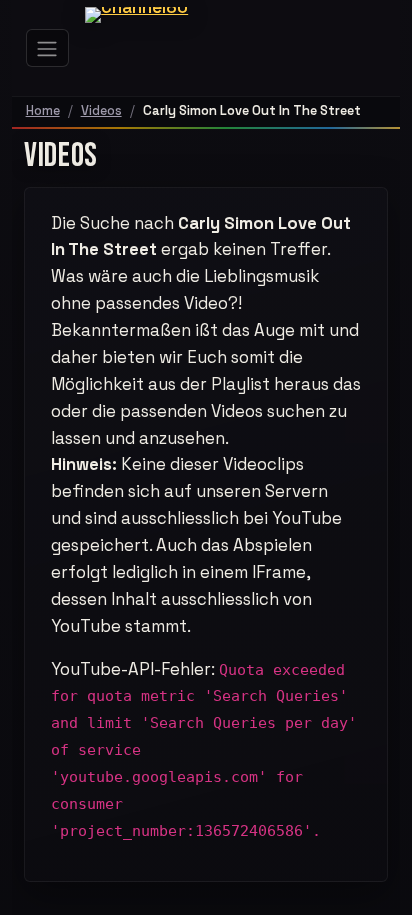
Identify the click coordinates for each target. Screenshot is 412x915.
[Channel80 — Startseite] (151, 48)
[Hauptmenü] (48, 48)
